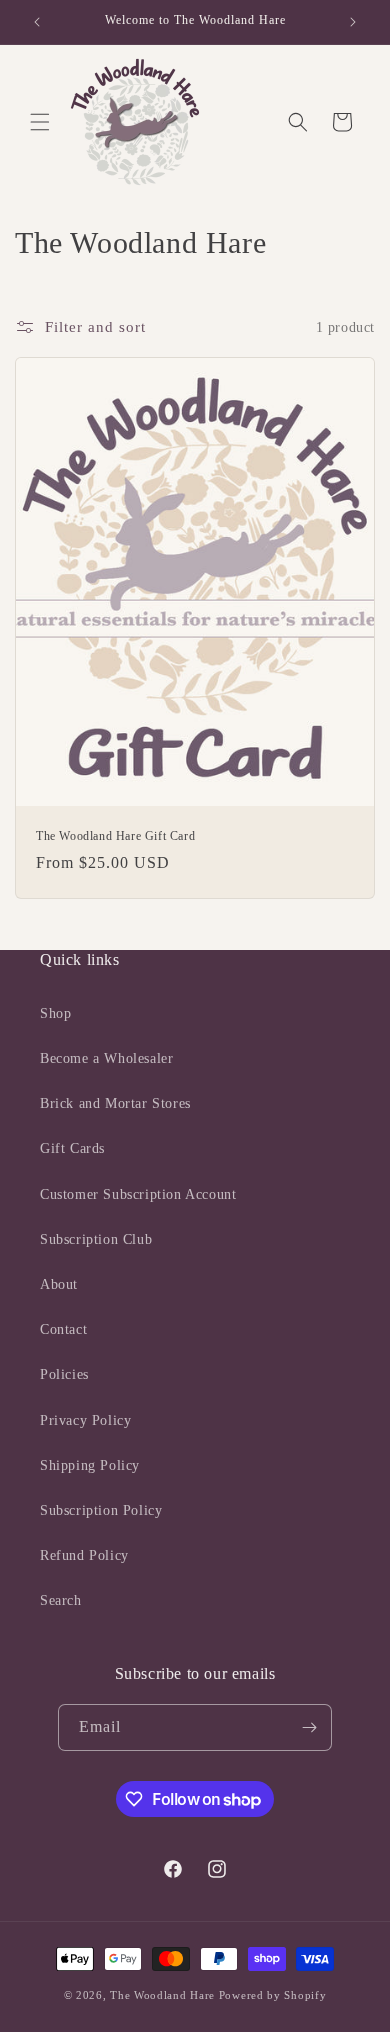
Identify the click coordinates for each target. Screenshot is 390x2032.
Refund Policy (84, 1555)
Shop (55, 1013)
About (59, 1284)
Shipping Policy (90, 1465)
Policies (64, 1374)
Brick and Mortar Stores (115, 1103)
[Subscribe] (309, 1727)
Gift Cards (72, 1148)
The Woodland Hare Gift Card (115, 836)
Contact (63, 1329)
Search (61, 1600)
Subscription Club (96, 1239)
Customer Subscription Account (138, 1194)
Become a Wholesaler (106, 1058)
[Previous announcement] (37, 22)
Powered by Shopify (273, 1995)
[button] (40, 122)
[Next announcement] (353, 22)
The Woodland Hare (162, 1995)
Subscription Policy (101, 1510)
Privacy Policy (85, 1420)
